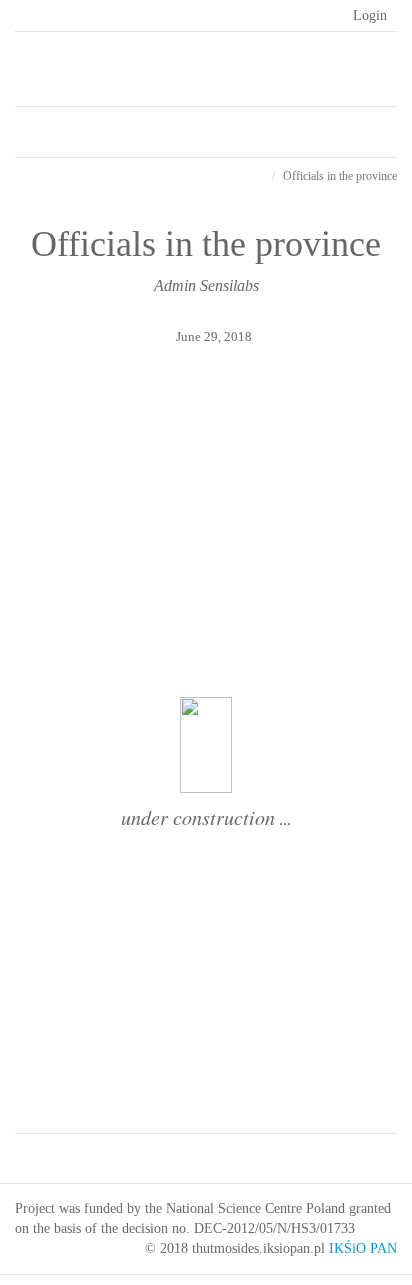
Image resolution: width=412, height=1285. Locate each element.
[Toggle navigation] (288, 127)
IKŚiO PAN (363, 1248)
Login (370, 15)
